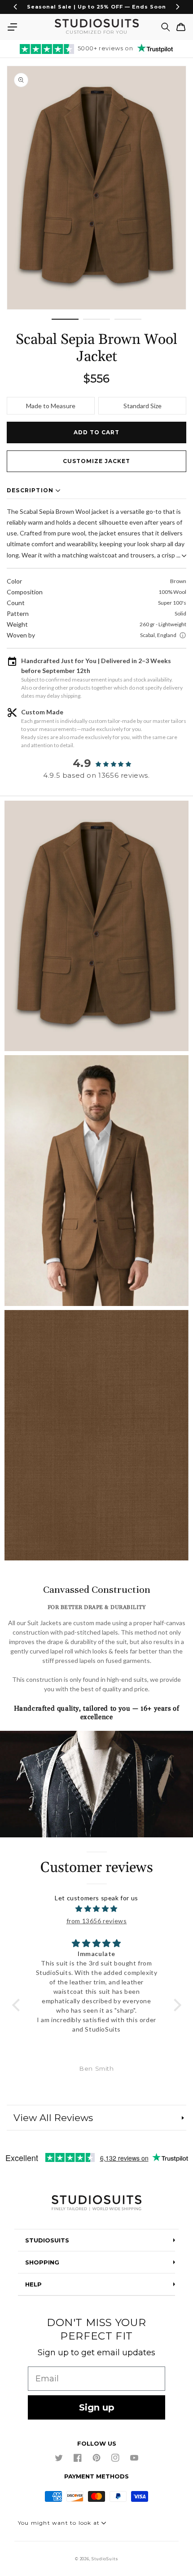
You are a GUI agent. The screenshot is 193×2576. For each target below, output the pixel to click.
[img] (97, 1909)
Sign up (97, 2407)
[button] (12, 27)
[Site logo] (96, 2204)
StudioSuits (105, 2559)
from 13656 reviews (97, 1921)
